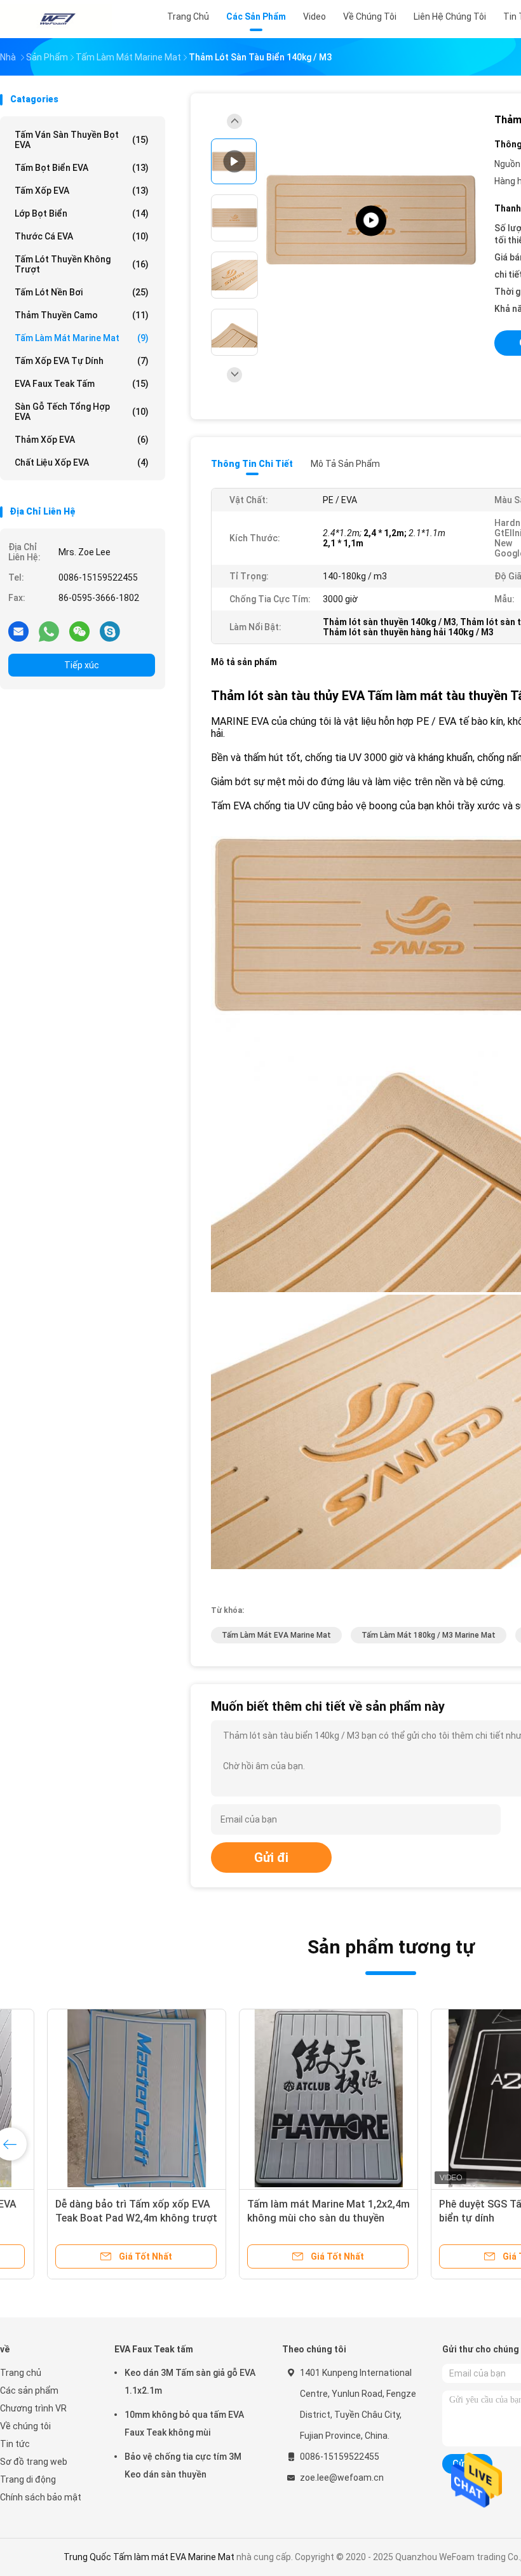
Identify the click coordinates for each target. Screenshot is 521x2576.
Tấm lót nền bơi (82, 292)
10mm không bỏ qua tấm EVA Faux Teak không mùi (184, 2424)
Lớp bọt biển (82, 213)
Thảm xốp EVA (82, 440)
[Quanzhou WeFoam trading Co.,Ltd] (56, 19)
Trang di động (28, 2479)
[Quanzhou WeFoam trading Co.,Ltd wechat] (79, 631)
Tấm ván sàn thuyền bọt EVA (82, 140)
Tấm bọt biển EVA (82, 168)
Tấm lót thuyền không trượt (82, 264)
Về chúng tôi (25, 2426)
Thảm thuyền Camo (82, 315)
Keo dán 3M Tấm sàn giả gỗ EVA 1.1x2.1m (190, 2382)
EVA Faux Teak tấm (82, 384)
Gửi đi (271, 1858)
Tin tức (15, 2444)
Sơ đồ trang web (34, 2462)
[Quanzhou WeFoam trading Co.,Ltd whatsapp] (49, 631)
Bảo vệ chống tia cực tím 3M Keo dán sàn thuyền (183, 2465)
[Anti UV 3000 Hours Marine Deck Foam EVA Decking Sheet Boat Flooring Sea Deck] (371, 221)
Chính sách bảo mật (41, 2497)
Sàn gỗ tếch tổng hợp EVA (82, 412)
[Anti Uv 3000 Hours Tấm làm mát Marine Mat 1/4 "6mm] (99, 2098)
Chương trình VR (33, 2408)
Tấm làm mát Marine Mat (82, 338)
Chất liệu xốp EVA (82, 462)
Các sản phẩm (29, 2391)
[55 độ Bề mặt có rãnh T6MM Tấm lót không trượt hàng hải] (291, 2098)
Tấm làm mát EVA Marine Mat (276, 1635)
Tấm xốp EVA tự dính (82, 361)
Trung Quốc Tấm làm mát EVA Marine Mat (149, 2557)
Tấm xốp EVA (82, 191)
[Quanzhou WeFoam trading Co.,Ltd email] (18, 631)
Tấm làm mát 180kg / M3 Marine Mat (429, 1635)
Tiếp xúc (82, 665)
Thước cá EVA (82, 236)
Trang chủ (21, 2373)
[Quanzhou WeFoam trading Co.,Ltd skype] (110, 631)
